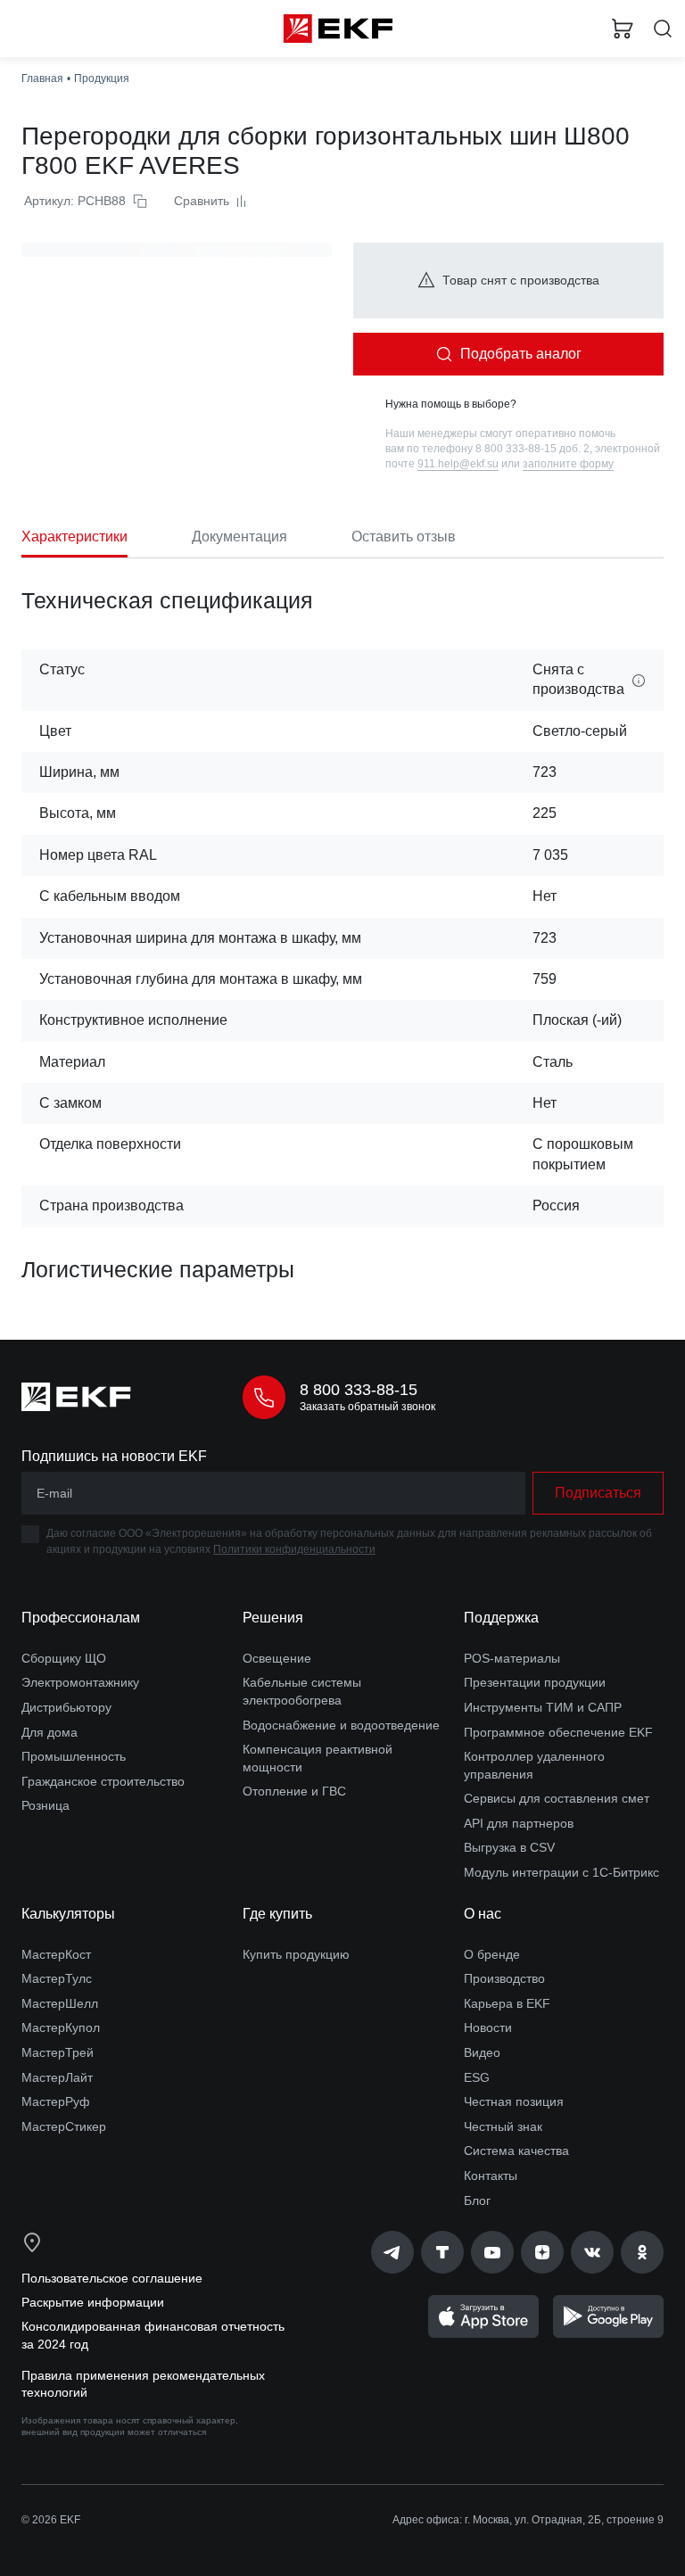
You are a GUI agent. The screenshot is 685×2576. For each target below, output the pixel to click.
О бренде (492, 1954)
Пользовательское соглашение (112, 2278)
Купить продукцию (296, 1954)
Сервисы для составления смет (557, 1798)
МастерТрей (58, 2052)
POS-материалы (512, 1658)
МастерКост (56, 1954)
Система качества (516, 2151)
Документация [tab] (239, 537)
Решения (273, 1618)
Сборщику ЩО (64, 1658)
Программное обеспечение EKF (558, 1732)
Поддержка (501, 1618)
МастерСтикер (64, 2126)
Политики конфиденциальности (294, 1549)
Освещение (277, 1658)
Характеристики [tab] (74, 537)
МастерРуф (56, 2101)
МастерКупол (61, 2027)
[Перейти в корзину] (623, 29)
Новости (488, 2027)
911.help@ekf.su (458, 464)
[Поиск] (663, 29)
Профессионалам (81, 1618)
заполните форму (568, 464)
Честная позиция (514, 2101)
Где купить (277, 1914)
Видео (482, 2052)
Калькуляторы (68, 1914)
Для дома (50, 1732)
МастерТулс (57, 1978)
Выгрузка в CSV (509, 1847)
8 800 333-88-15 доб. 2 (532, 449)
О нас (483, 1914)
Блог (477, 2200)
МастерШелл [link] (60, 2003)
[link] (392, 2252)
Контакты (491, 2176)
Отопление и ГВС (294, 1791)
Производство (504, 1978)
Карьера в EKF (507, 2003)
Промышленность (74, 1756)
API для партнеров (519, 1823)
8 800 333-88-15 (359, 1390)
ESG (477, 2077)
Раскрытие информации (93, 2302)
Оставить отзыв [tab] (404, 537)
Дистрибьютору (66, 1707)
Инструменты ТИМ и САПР (543, 1707)
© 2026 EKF (51, 2520)
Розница (45, 1805)
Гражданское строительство (103, 1781)
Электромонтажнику (80, 1682)
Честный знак (503, 2126)
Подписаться (598, 1493)
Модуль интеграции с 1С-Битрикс (561, 1872)
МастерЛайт (57, 2077)
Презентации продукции (535, 1682)
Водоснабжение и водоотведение (341, 1725)
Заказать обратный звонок (367, 1407)
